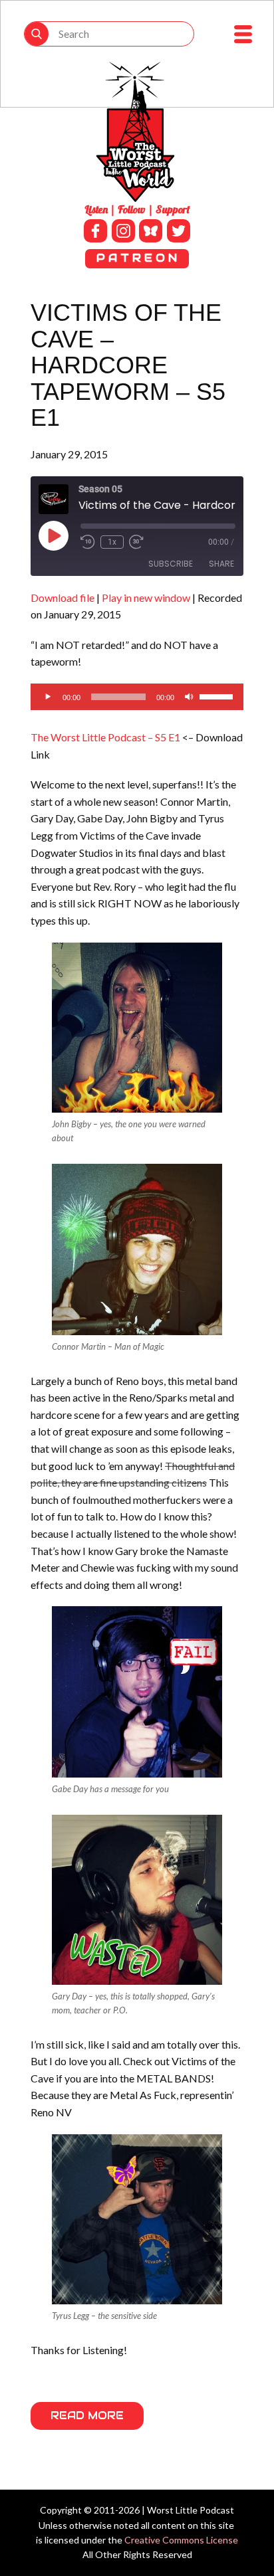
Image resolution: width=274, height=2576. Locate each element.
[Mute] (189, 697)
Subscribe (171, 564)
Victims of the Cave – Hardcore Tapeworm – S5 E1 (128, 365)
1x (112, 542)
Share (221, 564)
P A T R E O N (137, 258)
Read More (87, 2416)
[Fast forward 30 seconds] (136, 542)
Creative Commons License (181, 2540)
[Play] (48, 697)
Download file (63, 598)
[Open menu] (243, 34)
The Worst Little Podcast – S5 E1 (105, 737)
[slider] (218, 695)
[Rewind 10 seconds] (88, 542)
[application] (137, 697)
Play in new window (146, 598)
